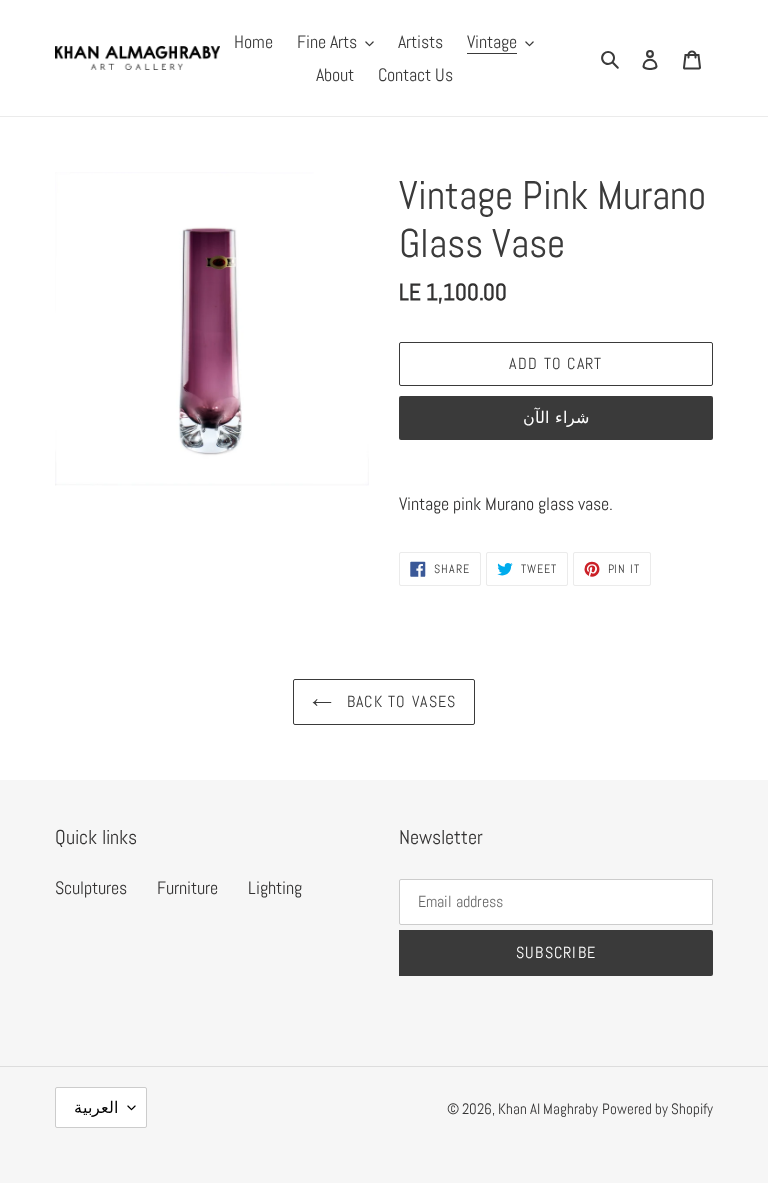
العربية (96, 1107)
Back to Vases (399, 701)
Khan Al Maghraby (548, 1108)
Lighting (275, 887)
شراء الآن (555, 417)
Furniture (187, 887)
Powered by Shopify (657, 1108)
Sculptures (91, 887)
